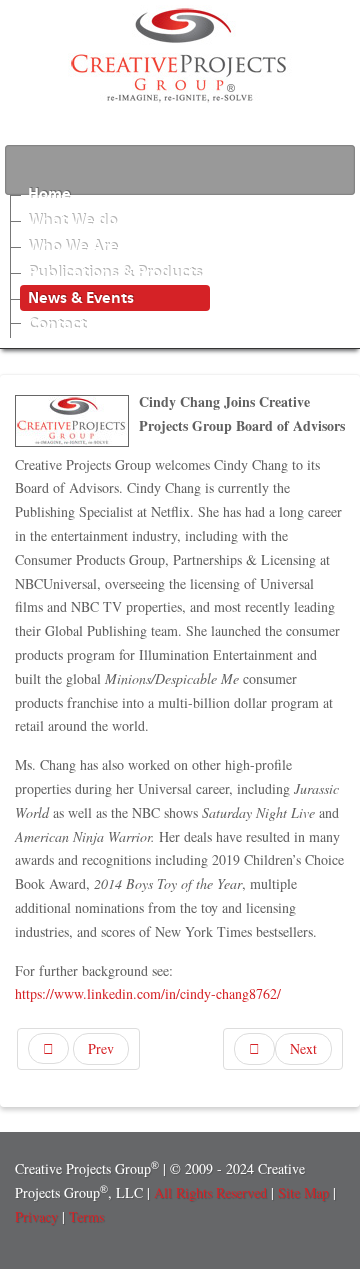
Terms (86, 1216)
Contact (57, 324)
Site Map (305, 1192)
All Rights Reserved (210, 1192)
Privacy (36, 1216)
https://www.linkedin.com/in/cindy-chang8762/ (148, 993)
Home (49, 194)
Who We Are (73, 246)
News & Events (81, 298)
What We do (72, 220)
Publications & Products (115, 272)
